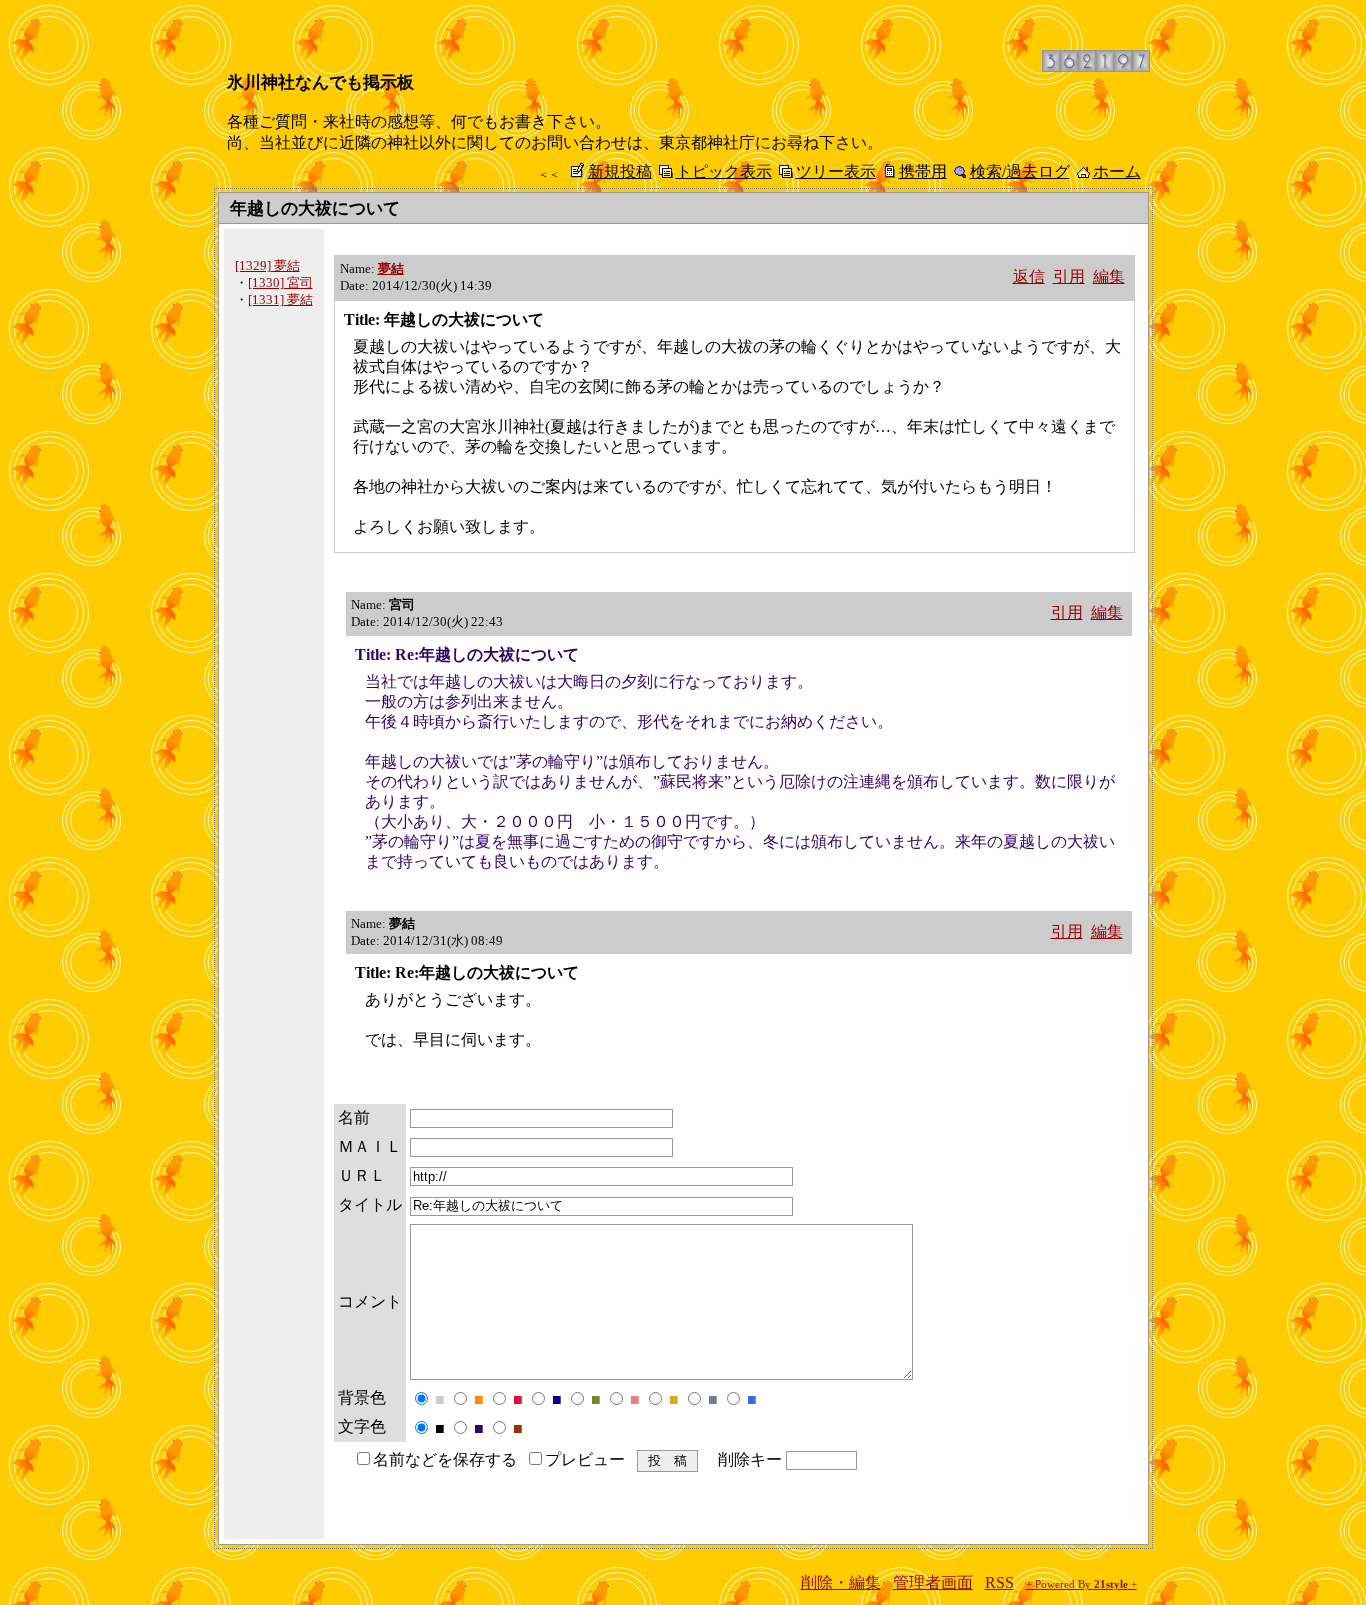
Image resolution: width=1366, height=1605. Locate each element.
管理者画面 (933, 1582)
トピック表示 (724, 171)
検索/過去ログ (1020, 171)
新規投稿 (620, 171)
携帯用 (923, 171)
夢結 (391, 268)
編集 (1109, 276)
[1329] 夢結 (267, 265)
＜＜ (549, 174)
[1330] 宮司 (280, 282)
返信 (1029, 276)
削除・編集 (841, 1582)
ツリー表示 (836, 171)
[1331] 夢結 (280, 299)
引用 (1069, 276)
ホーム (1117, 171)
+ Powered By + (1081, 1584)
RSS (999, 1582)
